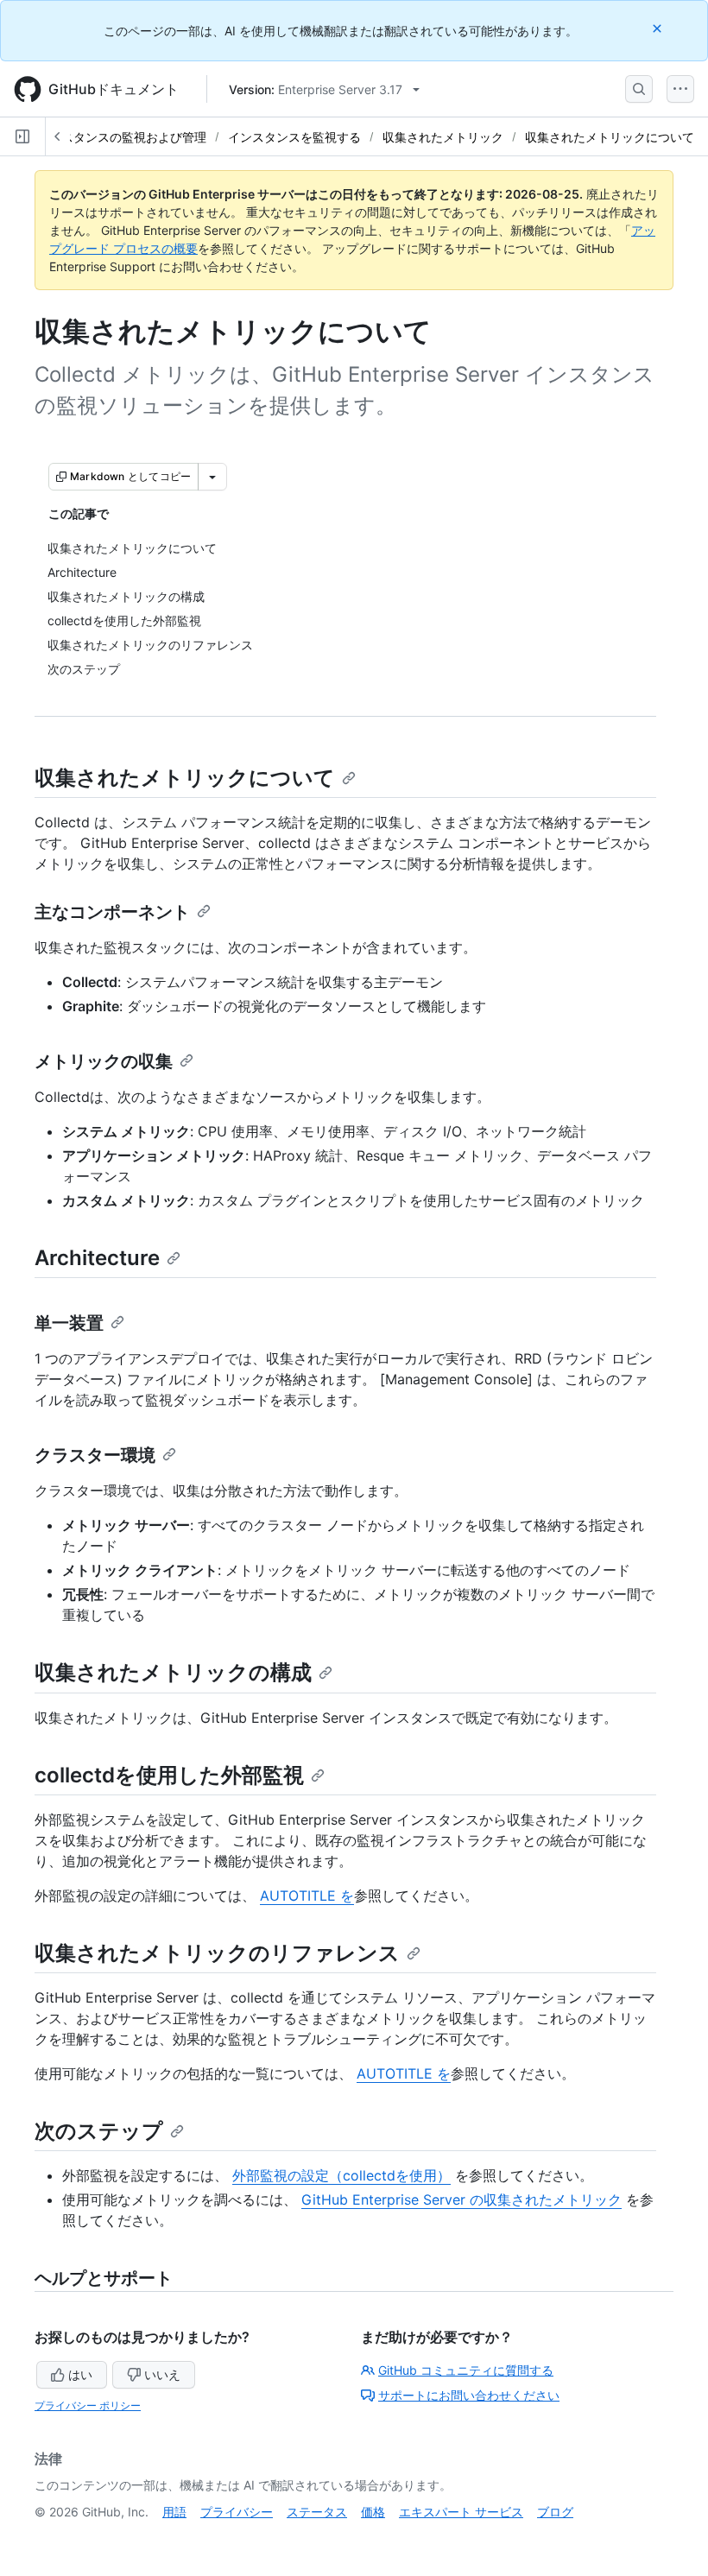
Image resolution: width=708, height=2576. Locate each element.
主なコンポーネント (112, 912)
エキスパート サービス (461, 2512)
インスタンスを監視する (294, 137)
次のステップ (99, 2131)
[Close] (659, 28)
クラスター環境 (95, 1455)
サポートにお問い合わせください (469, 2395)
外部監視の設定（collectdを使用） (341, 2175)
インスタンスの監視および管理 (122, 137)
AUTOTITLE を (307, 1896)
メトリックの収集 (104, 1061)
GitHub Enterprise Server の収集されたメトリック (461, 2199)
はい (80, 2374)
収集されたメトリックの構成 (173, 1672)
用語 (174, 2512)
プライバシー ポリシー (88, 2405)
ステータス (317, 2512)
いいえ (162, 2374)
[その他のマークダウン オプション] (212, 477)
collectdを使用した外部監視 (169, 1775)
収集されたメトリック (443, 137)
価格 (373, 2512)
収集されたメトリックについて (610, 137)
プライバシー (237, 2512)
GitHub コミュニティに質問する (466, 2370)
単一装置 (69, 1323)
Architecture (97, 1258)
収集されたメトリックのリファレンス (217, 1953)
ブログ (555, 2512)
